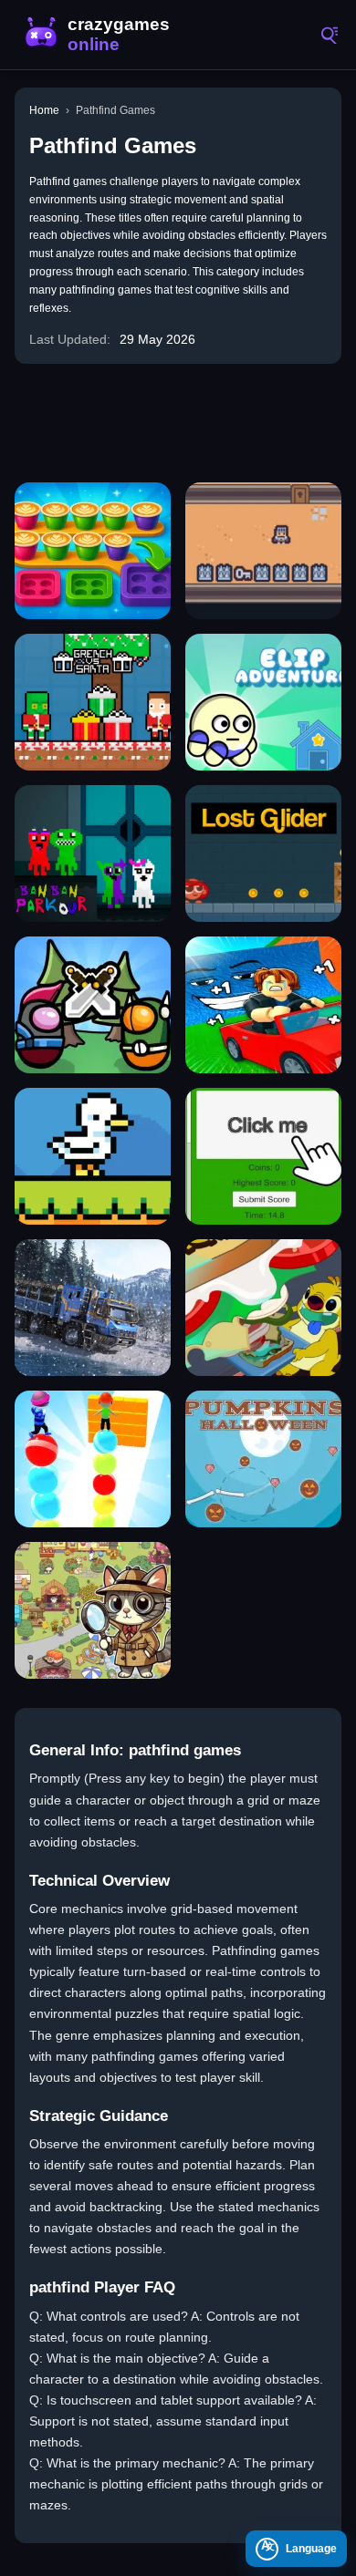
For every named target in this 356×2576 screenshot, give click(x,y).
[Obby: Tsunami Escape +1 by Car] (263, 1005)
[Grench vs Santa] (93, 702)
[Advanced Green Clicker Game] (263, 1156)
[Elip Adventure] (263, 702)
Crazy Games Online (100, 35)
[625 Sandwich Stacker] (263, 1308)
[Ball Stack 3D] (93, 1459)
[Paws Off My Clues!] (93, 1610)
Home (44, 110)
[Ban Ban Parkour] (93, 853)
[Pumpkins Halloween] (263, 1459)
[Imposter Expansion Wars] (93, 1005)
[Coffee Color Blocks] (93, 551)
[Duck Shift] (93, 1156)
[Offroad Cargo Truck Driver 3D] (93, 1308)
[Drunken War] (263, 551)
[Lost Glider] (263, 853)
